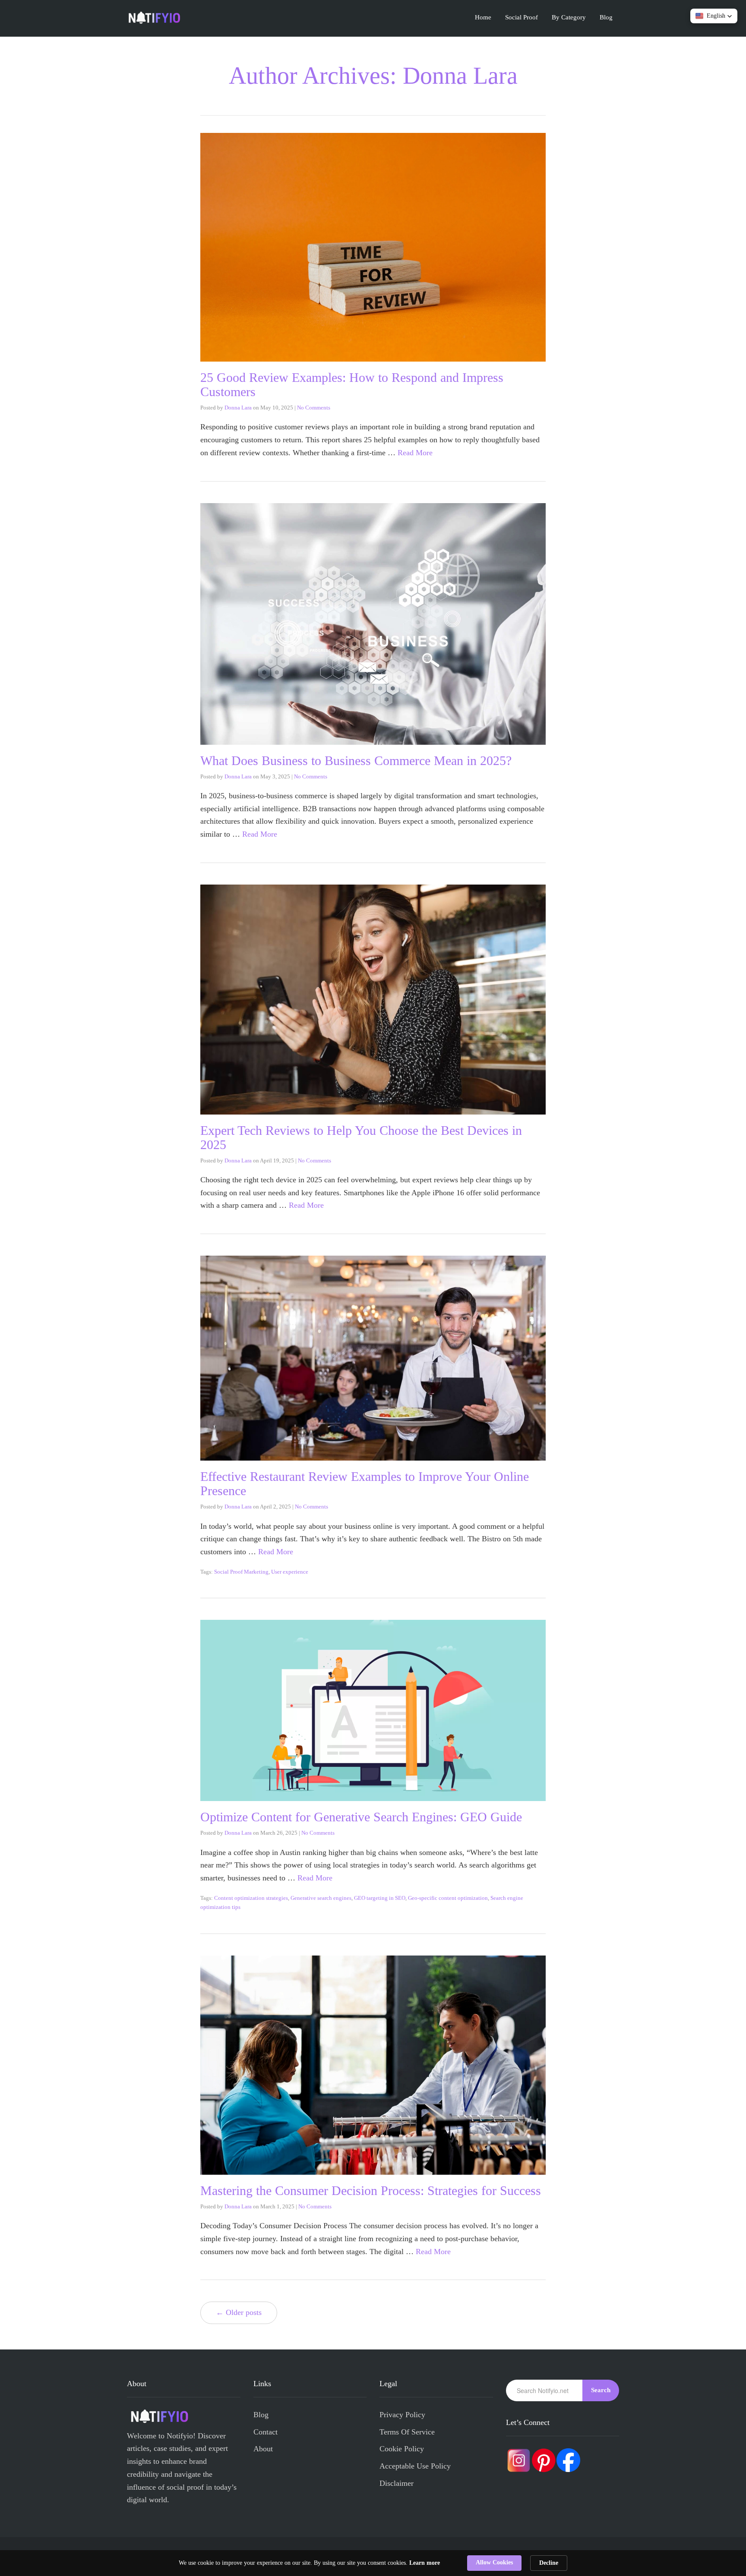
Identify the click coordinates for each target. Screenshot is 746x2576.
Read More (415, 453)
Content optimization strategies (251, 1898)
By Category (569, 17)
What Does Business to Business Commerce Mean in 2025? (356, 761)
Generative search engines (321, 1898)
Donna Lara (238, 408)
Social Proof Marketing (241, 1572)
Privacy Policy (402, 2415)
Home (483, 17)
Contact (266, 2432)
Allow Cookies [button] (494, 2562)
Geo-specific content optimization (448, 1898)
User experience (290, 1572)
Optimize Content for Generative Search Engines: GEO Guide (361, 1817)
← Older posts (239, 2312)
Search (601, 2390)
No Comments (314, 408)
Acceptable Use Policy (415, 2466)
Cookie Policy (402, 2449)
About (263, 2449)
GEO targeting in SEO (380, 1898)
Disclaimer (397, 2483)
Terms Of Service (407, 2432)
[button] (714, 16)
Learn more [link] (425, 2563)
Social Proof (522, 17)
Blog (606, 17)
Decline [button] (549, 2563)
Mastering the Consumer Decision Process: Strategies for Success (371, 2190)
